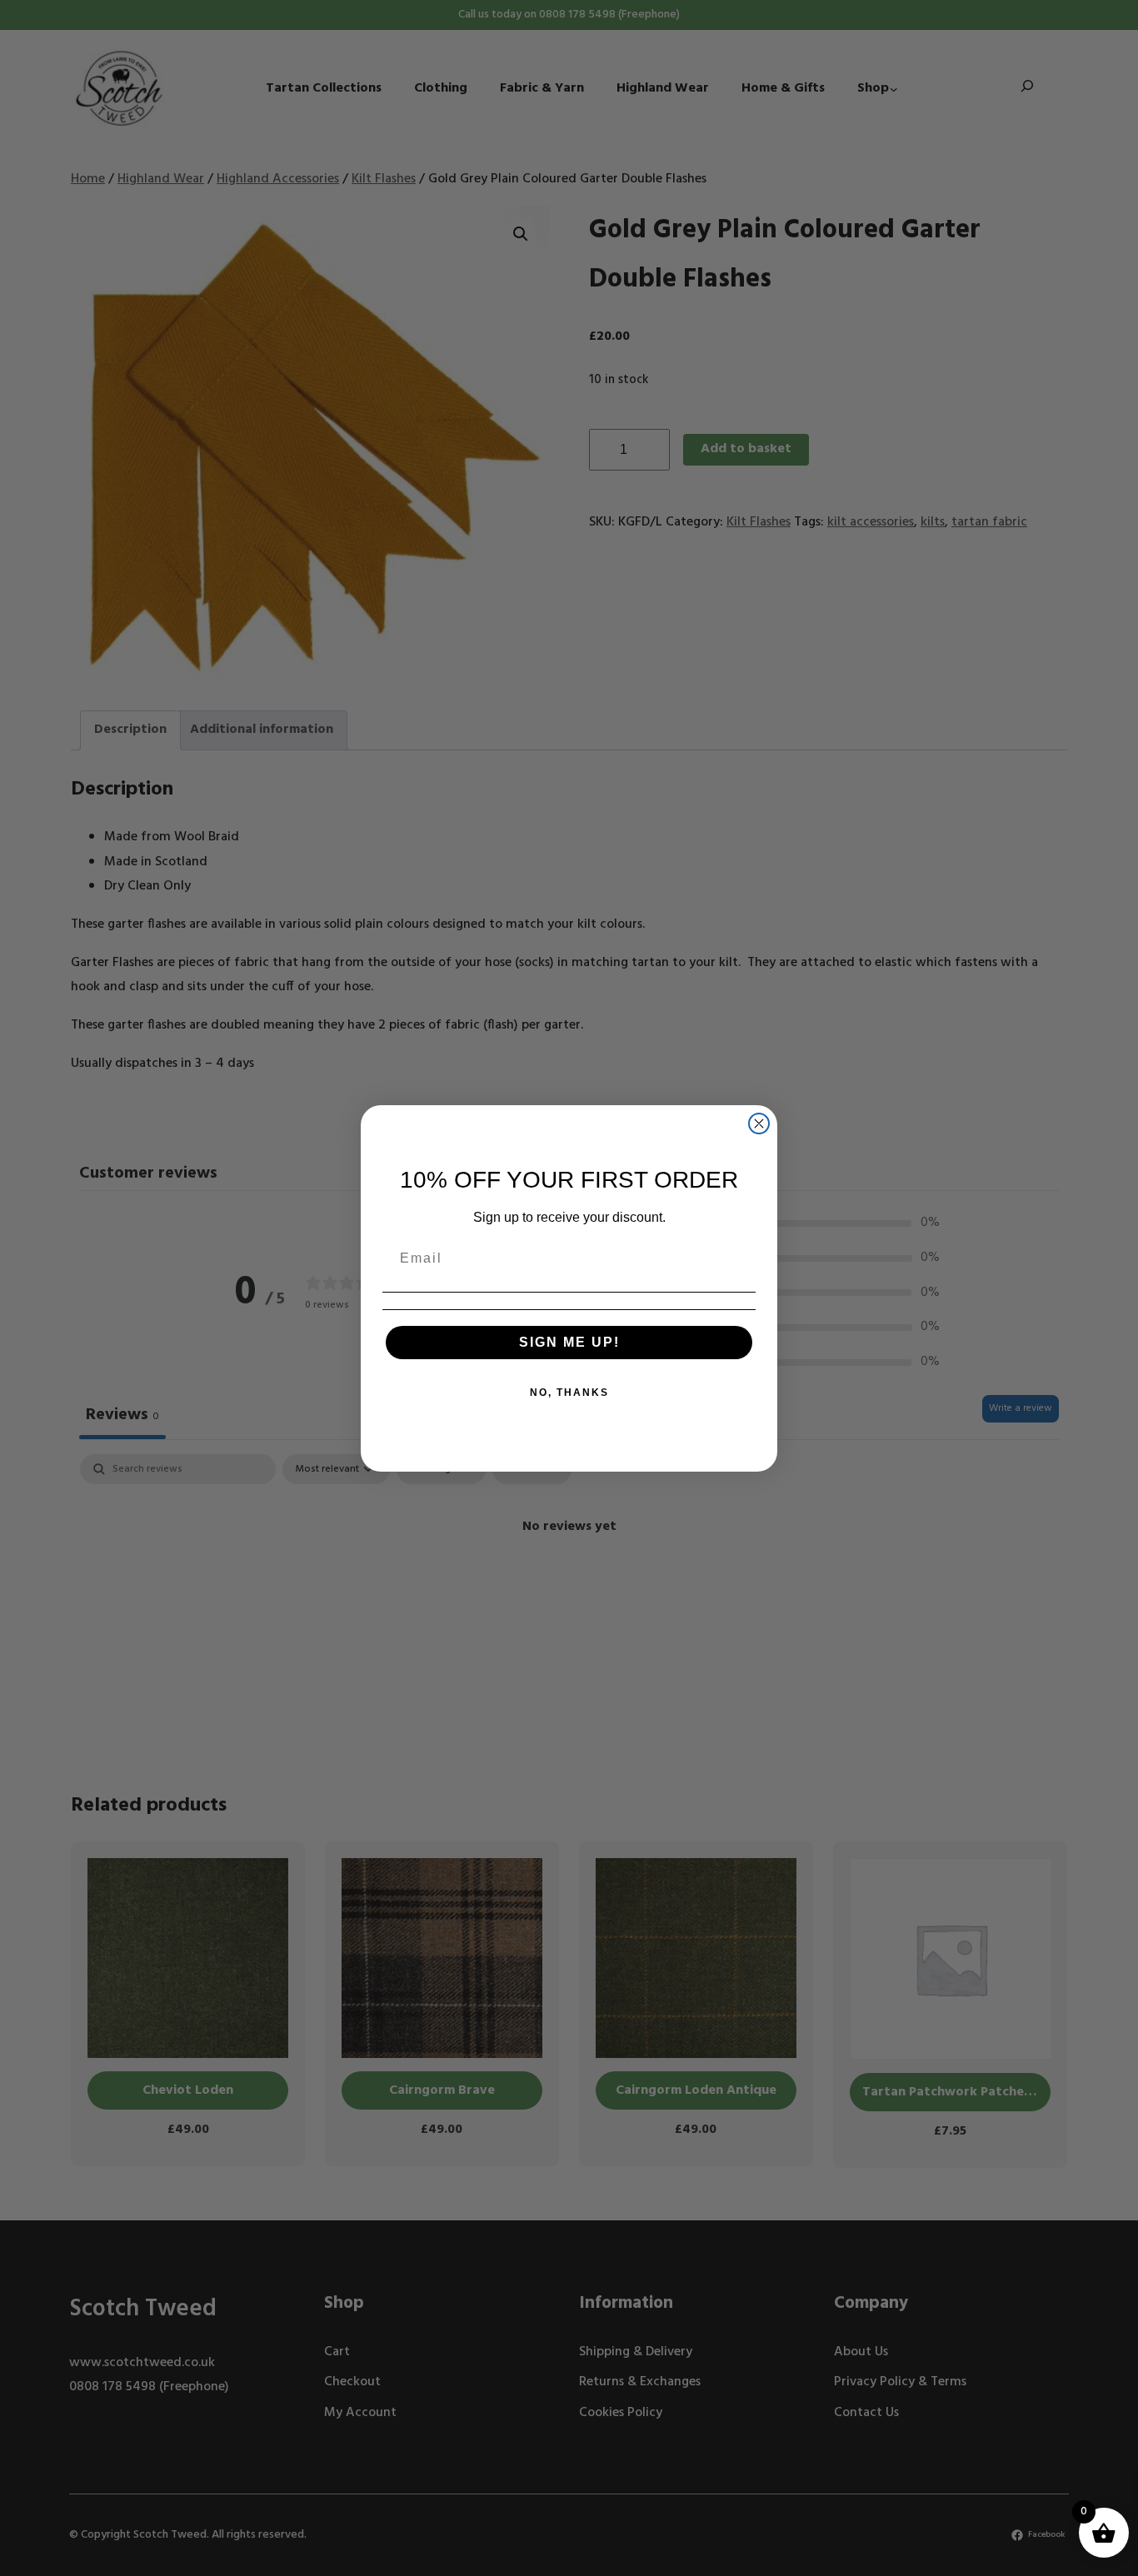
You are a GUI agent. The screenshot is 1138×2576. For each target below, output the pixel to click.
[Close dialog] (759, 1124)
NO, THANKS (569, 1393)
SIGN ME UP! (569, 1342)
